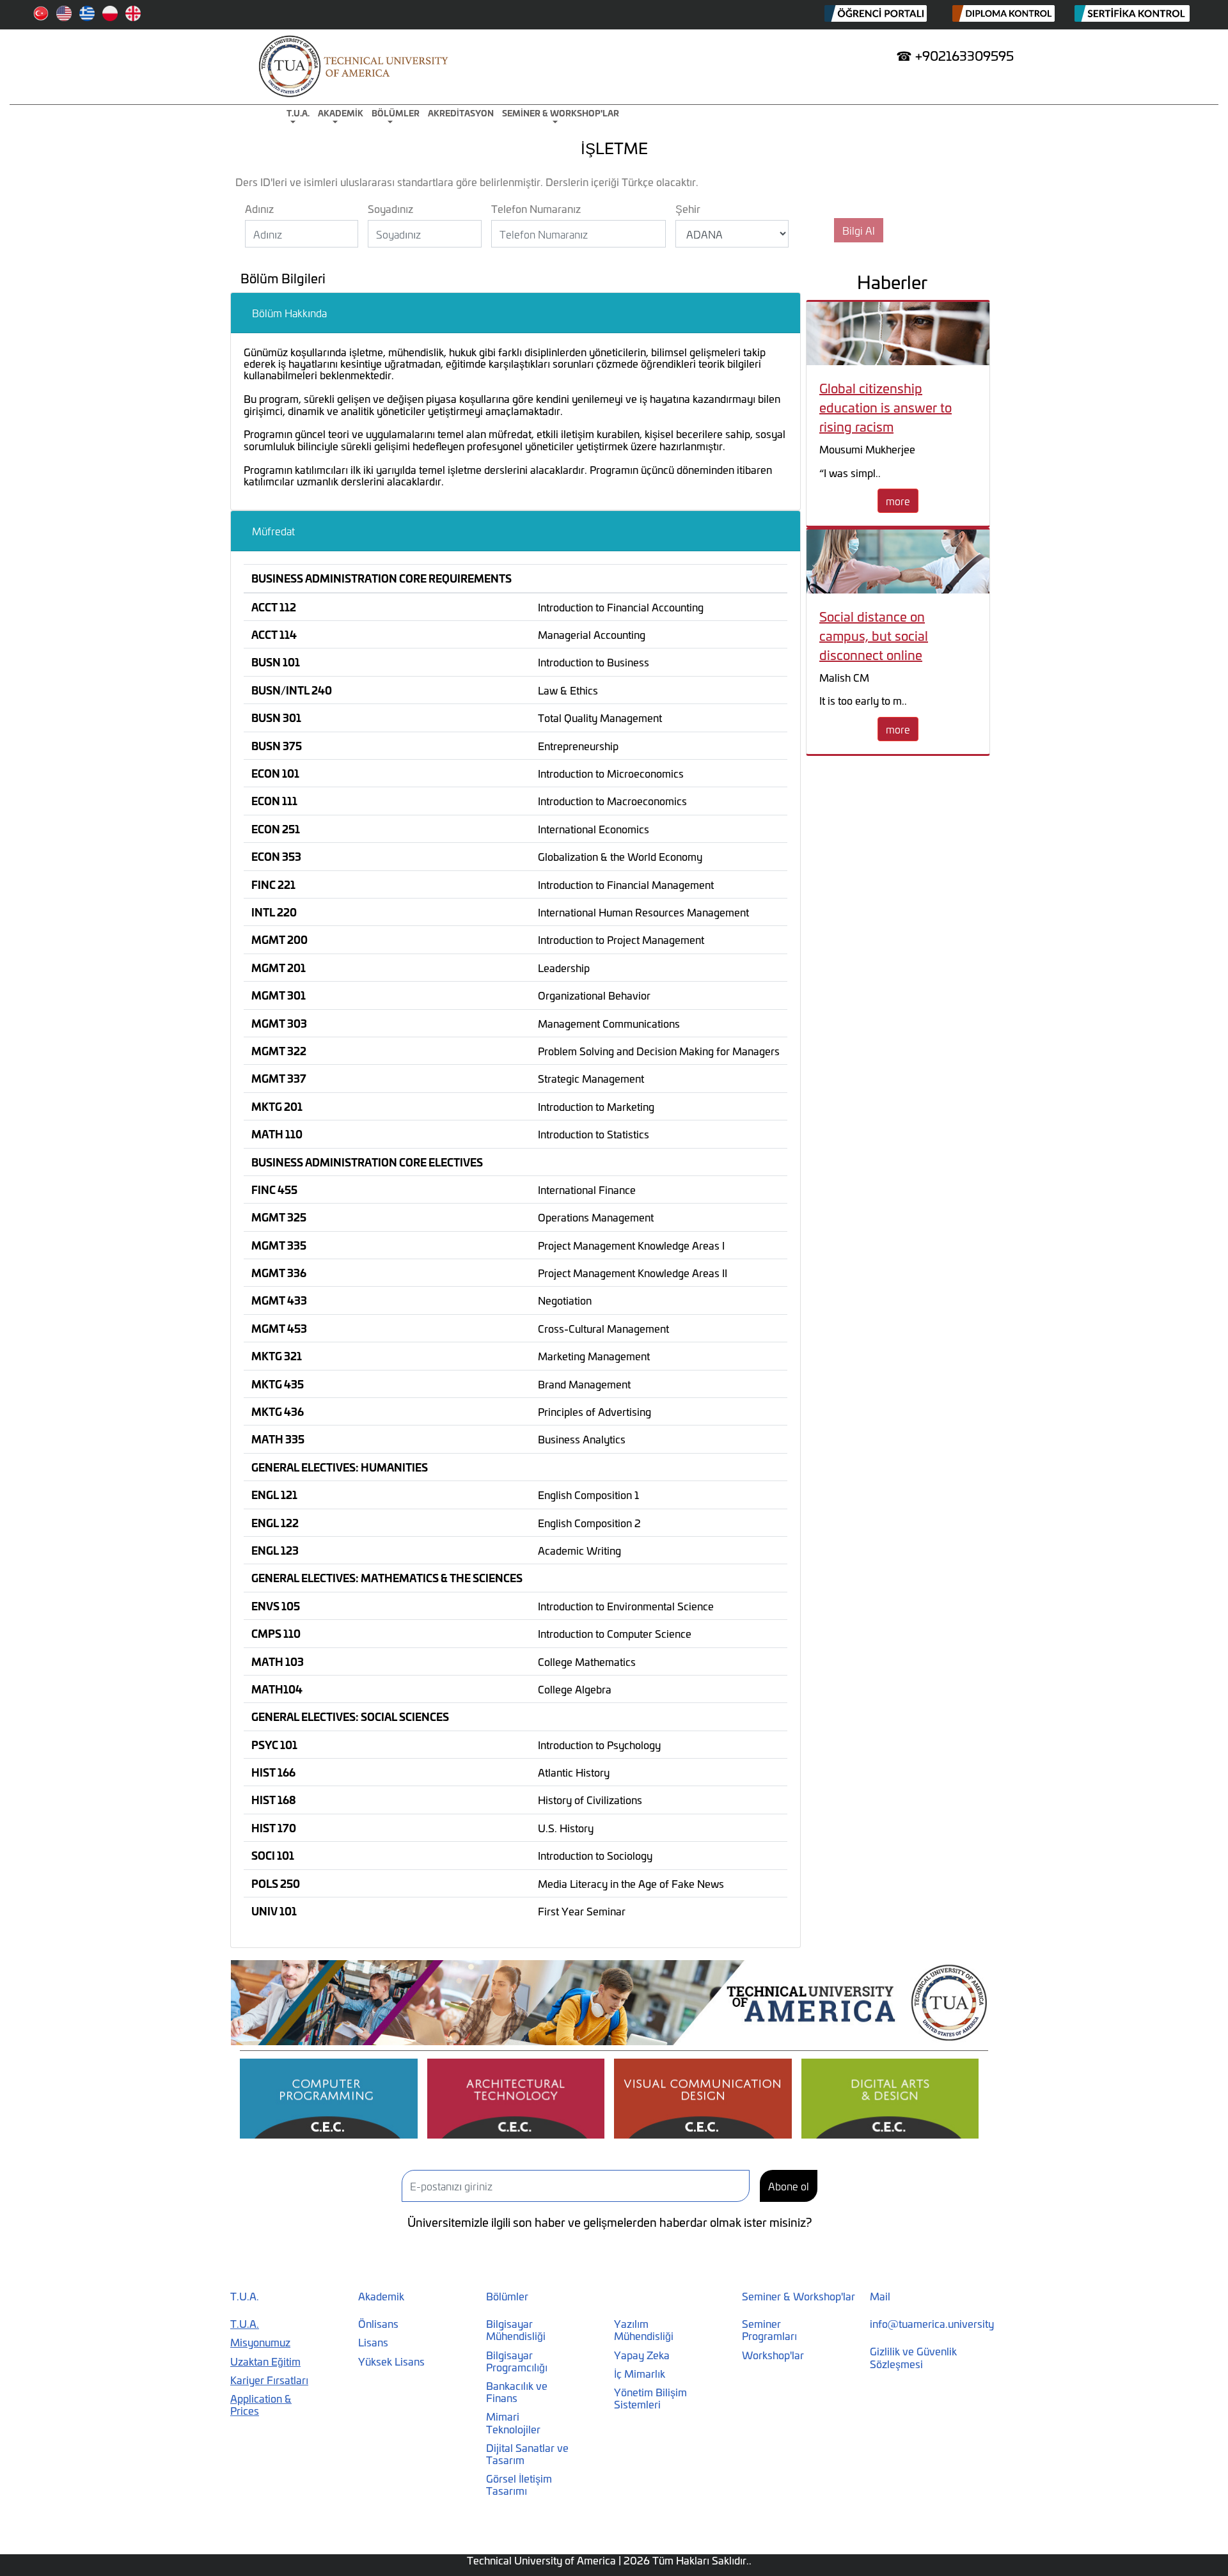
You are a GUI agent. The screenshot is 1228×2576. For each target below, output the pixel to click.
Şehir (688, 208)
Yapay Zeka (642, 2354)
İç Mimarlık (640, 2373)
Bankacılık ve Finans (517, 2391)
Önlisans (378, 2323)
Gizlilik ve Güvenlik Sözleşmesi (913, 2357)
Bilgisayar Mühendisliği (516, 2329)
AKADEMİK (341, 113)
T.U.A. (298, 113)
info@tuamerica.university (932, 2323)
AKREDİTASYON (461, 113)
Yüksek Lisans (391, 2361)
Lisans (373, 2342)
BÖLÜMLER (396, 113)
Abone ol (789, 2186)
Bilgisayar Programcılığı (517, 2360)
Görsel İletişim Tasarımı (519, 2484)
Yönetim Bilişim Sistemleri (650, 2398)
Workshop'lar (773, 2354)
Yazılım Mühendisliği (644, 2329)
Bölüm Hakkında (289, 312)
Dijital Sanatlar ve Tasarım (527, 2453)
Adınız (259, 208)
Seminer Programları (769, 2329)
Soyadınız (390, 208)
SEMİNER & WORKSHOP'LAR (561, 113)
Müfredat (273, 530)
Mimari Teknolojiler (513, 2422)
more (898, 500)
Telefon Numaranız (536, 208)
